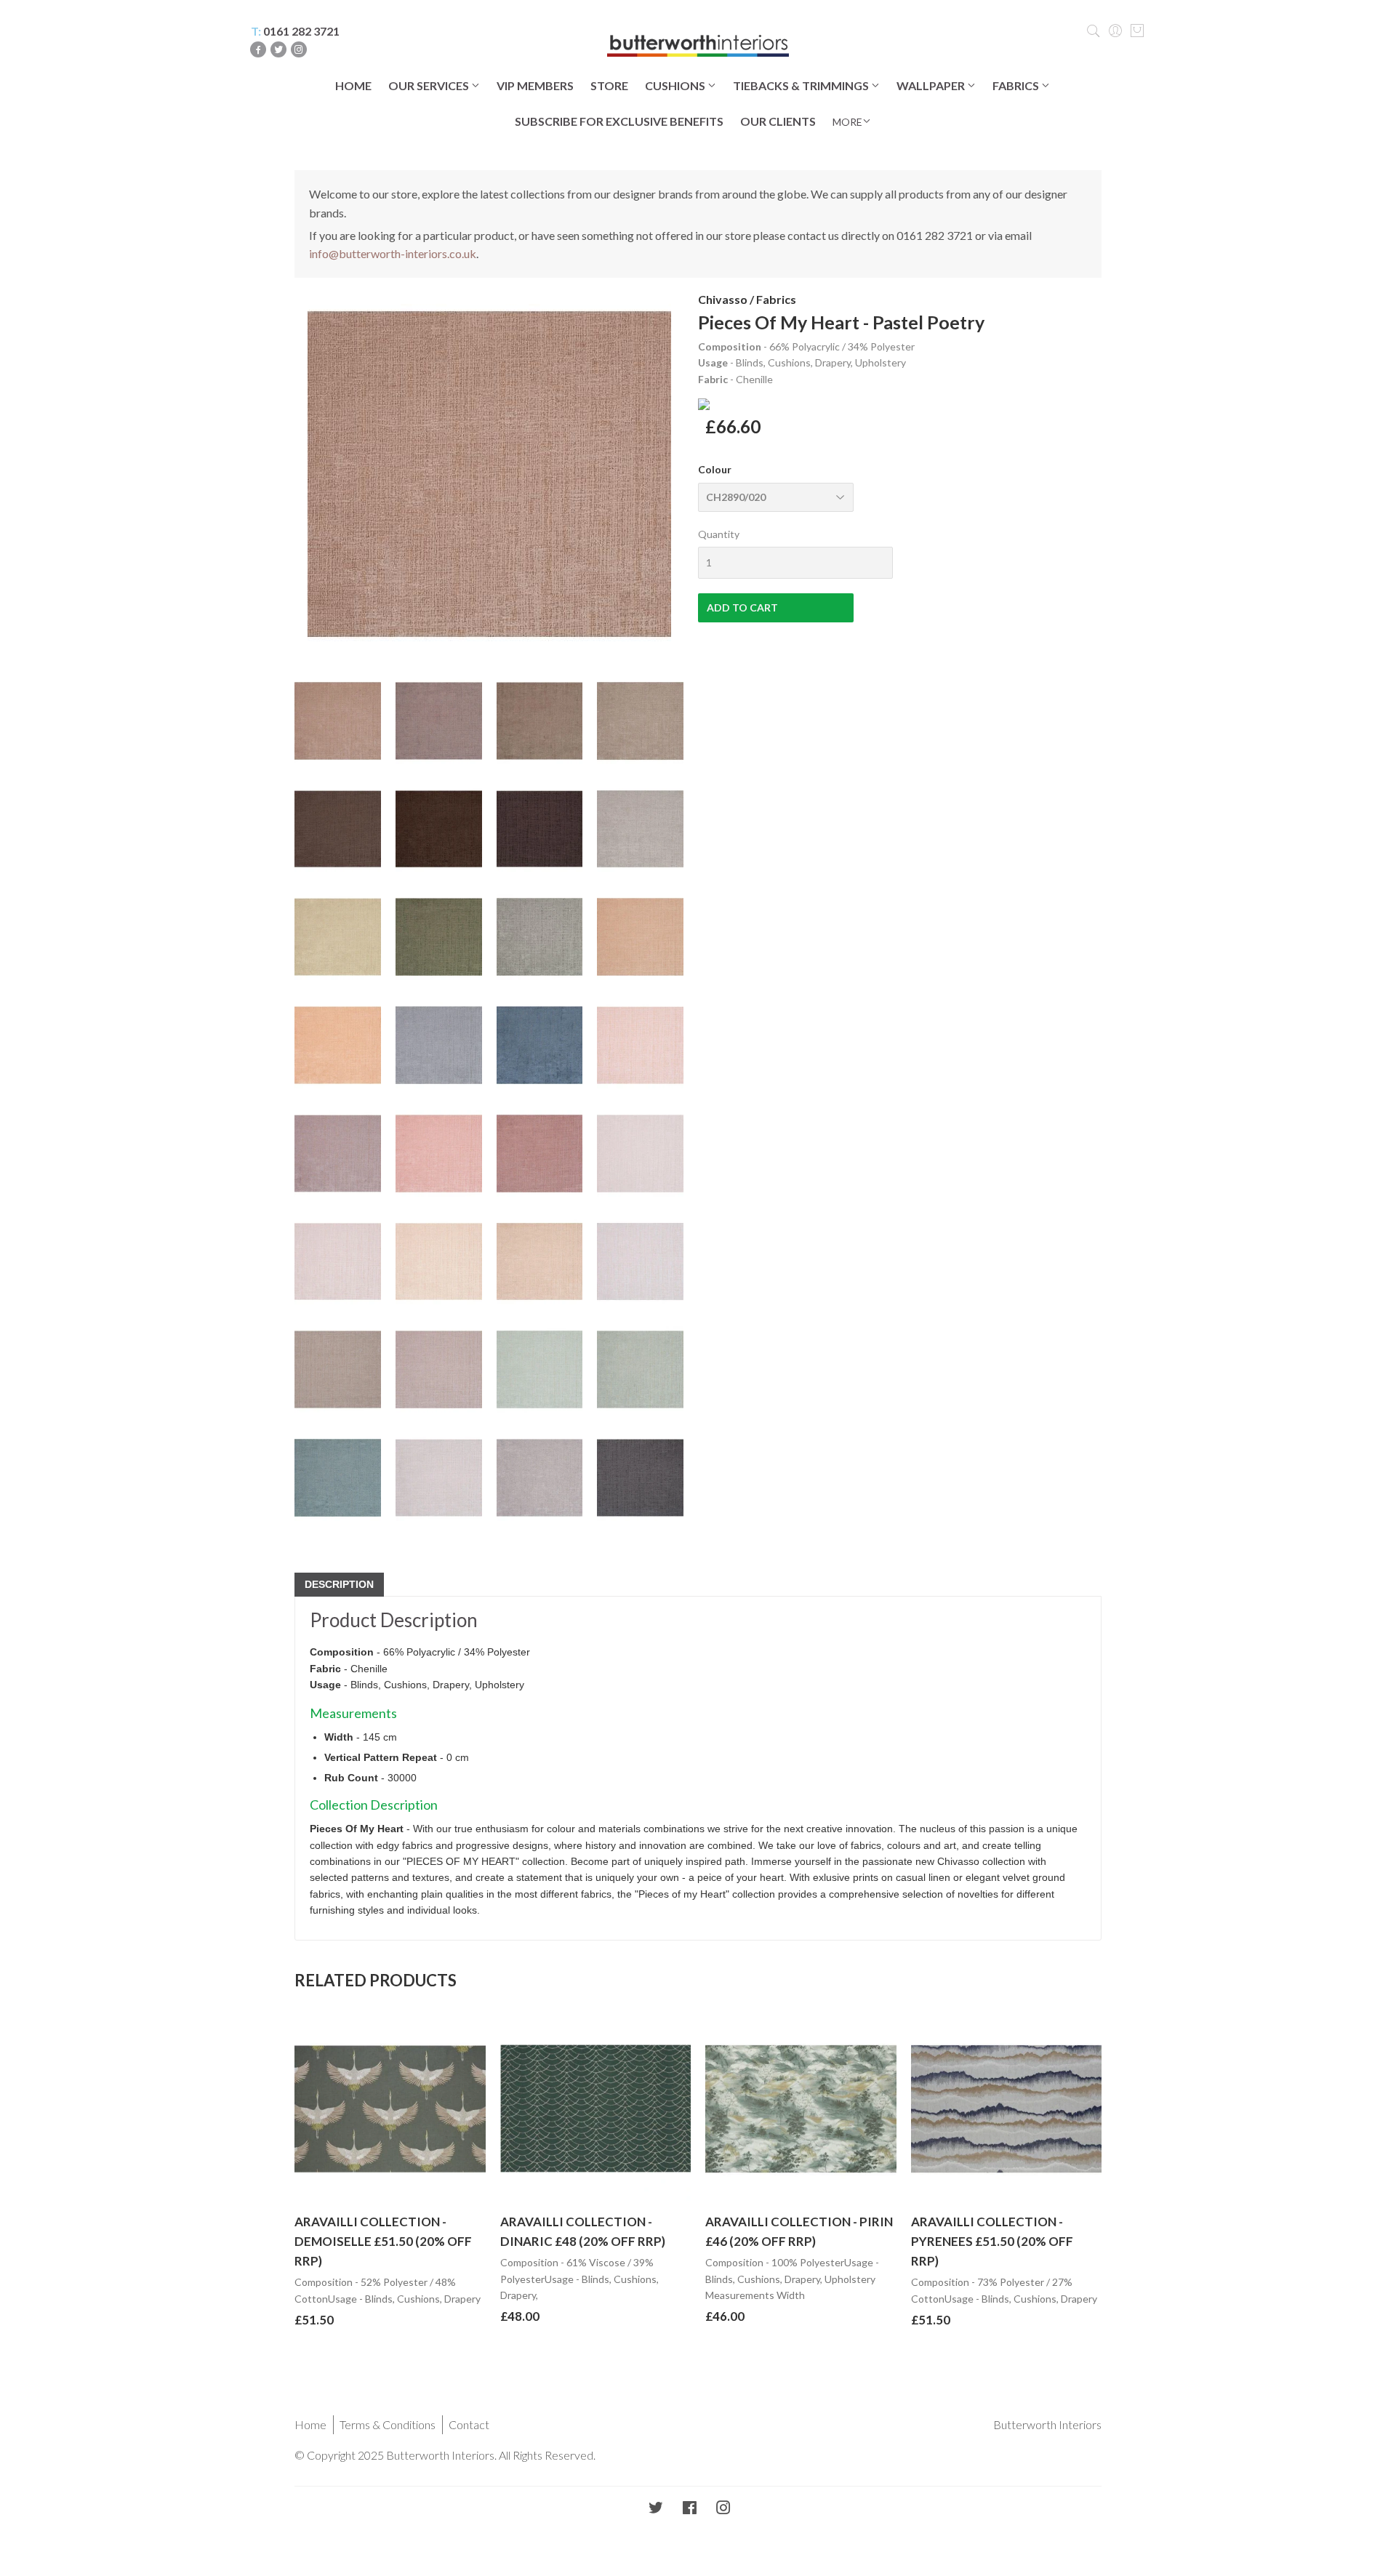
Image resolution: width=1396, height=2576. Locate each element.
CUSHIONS (676, 85)
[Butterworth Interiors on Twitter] (656, 2509)
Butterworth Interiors (1047, 2424)
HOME (353, 85)
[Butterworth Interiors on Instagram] (723, 2509)
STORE (609, 85)
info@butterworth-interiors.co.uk (393, 253)
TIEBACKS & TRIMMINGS (802, 85)
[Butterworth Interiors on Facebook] (690, 2509)
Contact (469, 2424)
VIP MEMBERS (535, 85)
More (847, 122)
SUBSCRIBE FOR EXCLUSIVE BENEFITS (619, 121)
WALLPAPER (932, 85)
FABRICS (1017, 85)
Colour (715, 469)
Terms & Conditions (388, 2424)
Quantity (719, 534)
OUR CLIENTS (778, 121)
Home (310, 2424)
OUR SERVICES (430, 85)
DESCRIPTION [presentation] (339, 1584)
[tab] (339, 1585)
